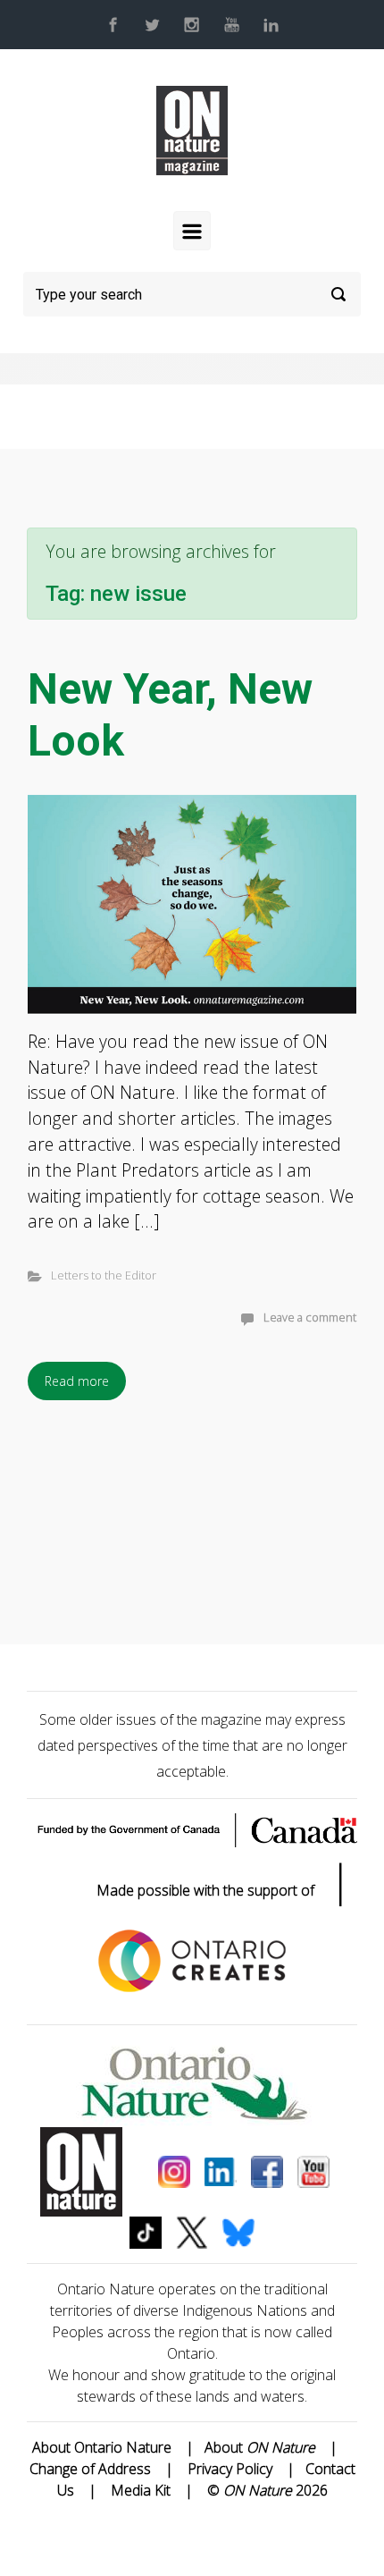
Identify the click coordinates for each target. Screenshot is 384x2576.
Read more (77, 1381)
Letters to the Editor (104, 1275)
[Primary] (192, 231)
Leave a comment (310, 1317)
